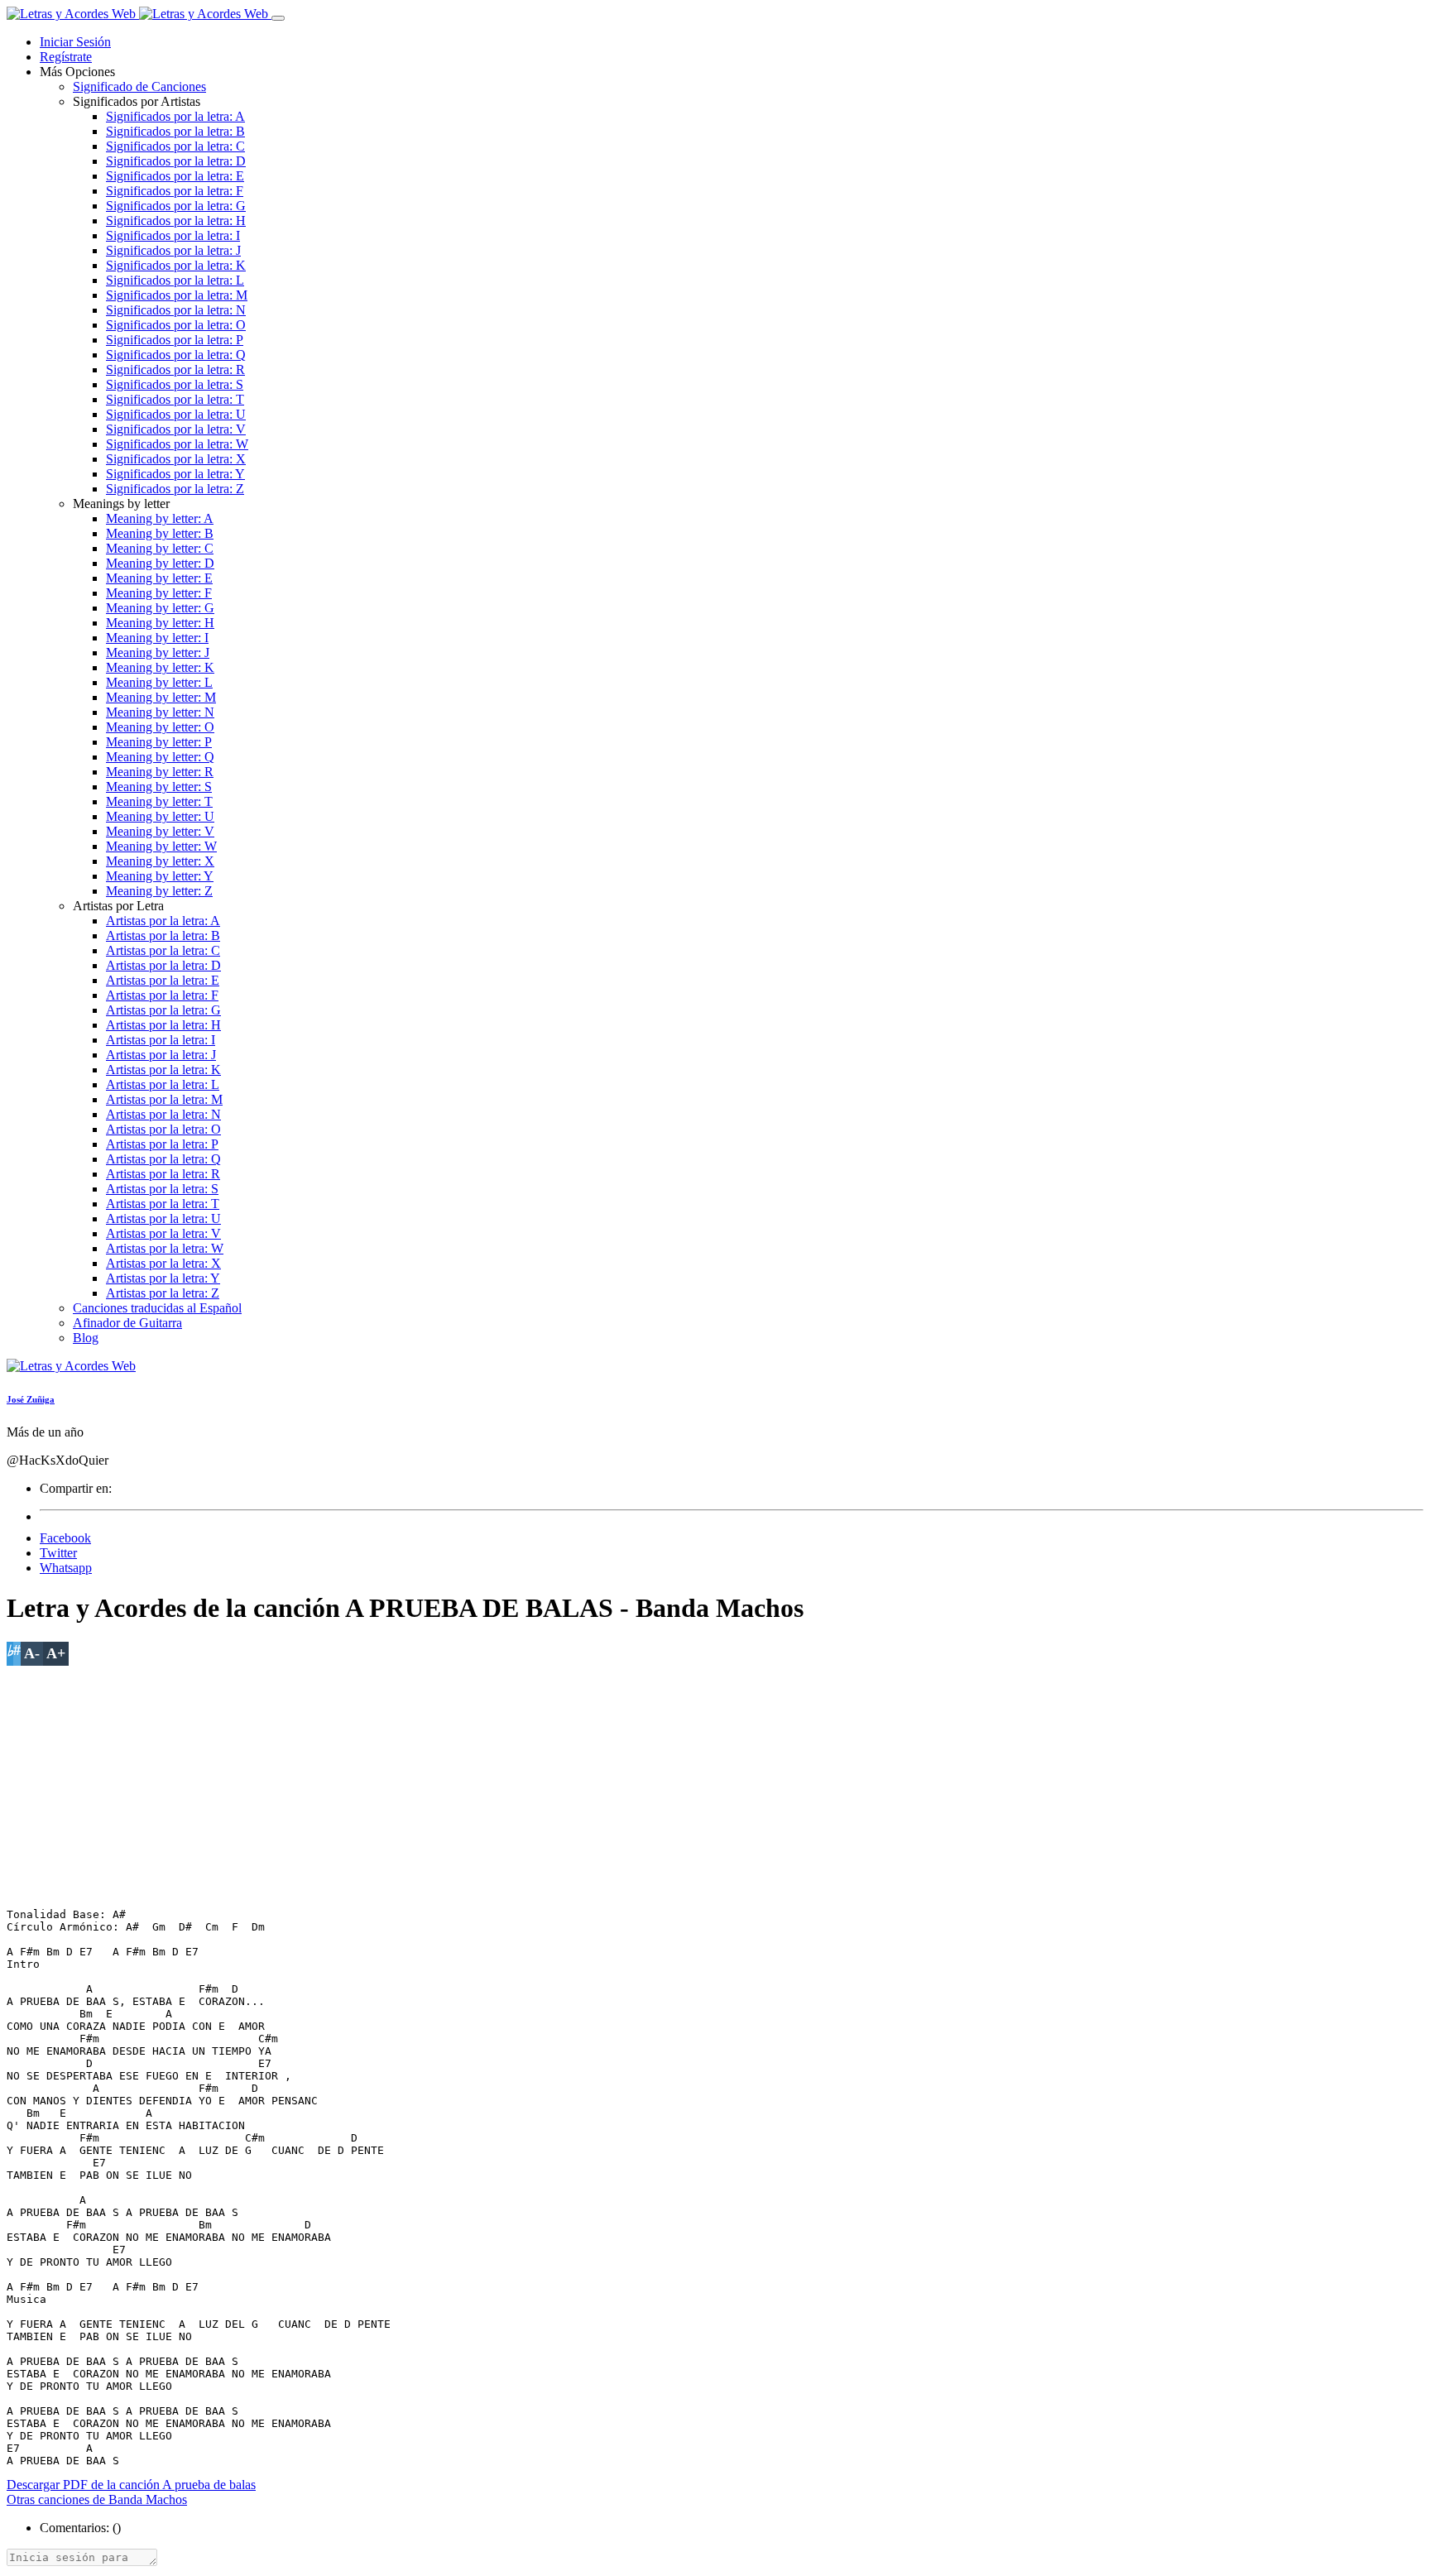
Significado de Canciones (139, 86)
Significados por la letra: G (176, 206)
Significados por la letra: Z (175, 489)
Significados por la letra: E (175, 176)
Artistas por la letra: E (163, 980)
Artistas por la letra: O (163, 1129)
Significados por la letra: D (176, 161)
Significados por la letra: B (175, 131)
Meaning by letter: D (160, 563)
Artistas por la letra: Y (163, 1278)
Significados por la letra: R (175, 369)
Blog (86, 1338)
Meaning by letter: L (159, 682)
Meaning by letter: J (158, 652)
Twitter (58, 1553)
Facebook (65, 1538)
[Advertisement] (503, 1782)
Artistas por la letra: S (162, 1189)
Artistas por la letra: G (163, 1010)
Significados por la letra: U (176, 414)
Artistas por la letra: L (163, 1084)
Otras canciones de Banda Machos (97, 2499)
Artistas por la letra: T (163, 1204)
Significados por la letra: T (175, 399)
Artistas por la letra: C (163, 950)
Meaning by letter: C (160, 548)
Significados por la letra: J (173, 250)
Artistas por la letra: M (164, 1099)
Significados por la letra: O (176, 325)
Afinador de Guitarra (127, 1323)
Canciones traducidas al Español (157, 1308)
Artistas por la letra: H (163, 1025)
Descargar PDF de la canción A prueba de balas (131, 2485)
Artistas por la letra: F (162, 995)
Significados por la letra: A (175, 116)
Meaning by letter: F (159, 593)
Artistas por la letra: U (163, 1218)
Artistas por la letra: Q (163, 1159)
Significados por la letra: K (176, 265)
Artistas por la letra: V (163, 1233)
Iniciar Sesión (75, 42)
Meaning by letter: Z (159, 891)
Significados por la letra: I (173, 235)
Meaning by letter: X (160, 861)
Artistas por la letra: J (161, 1055)
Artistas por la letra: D (163, 965)
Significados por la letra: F (175, 191)
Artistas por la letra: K (163, 1070)
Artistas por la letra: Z (163, 1293)
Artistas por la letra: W (165, 1248)
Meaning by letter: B (160, 533)
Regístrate (66, 57)
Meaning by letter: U (160, 816)
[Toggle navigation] (278, 18)
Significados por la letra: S (175, 384)
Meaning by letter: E (159, 578)
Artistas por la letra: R (163, 1174)
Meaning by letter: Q (160, 757)
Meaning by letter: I (157, 638)
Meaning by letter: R (160, 772)
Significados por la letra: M (177, 295)
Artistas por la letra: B (163, 935)
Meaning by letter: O (160, 727)
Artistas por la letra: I (161, 1040)
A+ (56, 1653)
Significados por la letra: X (176, 459)
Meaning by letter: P (159, 742)
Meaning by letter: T (159, 801)
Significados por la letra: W (177, 444)
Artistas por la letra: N (163, 1114)
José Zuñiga (31, 1399)
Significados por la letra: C (175, 146)
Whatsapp (66, 1568)
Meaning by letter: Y (160, 876)
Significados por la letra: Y (175, 474)
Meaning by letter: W (161, 846)
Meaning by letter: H (160, 623)
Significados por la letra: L (175, 280)
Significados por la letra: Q (176, 355)
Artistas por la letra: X (163, 1263)
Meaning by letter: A (160, 518)
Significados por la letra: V (176, 429)
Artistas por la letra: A (163, 921)
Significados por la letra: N (176, 310)
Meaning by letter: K (160, 667)
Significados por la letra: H (176, 221)
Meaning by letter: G (160, 608)
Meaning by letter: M (161, 697)
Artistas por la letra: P (162, 1144)
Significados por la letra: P (175, 340)
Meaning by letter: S (159, 787)
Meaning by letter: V (160, 831)
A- (32, 1653)
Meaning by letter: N (160, 712)
